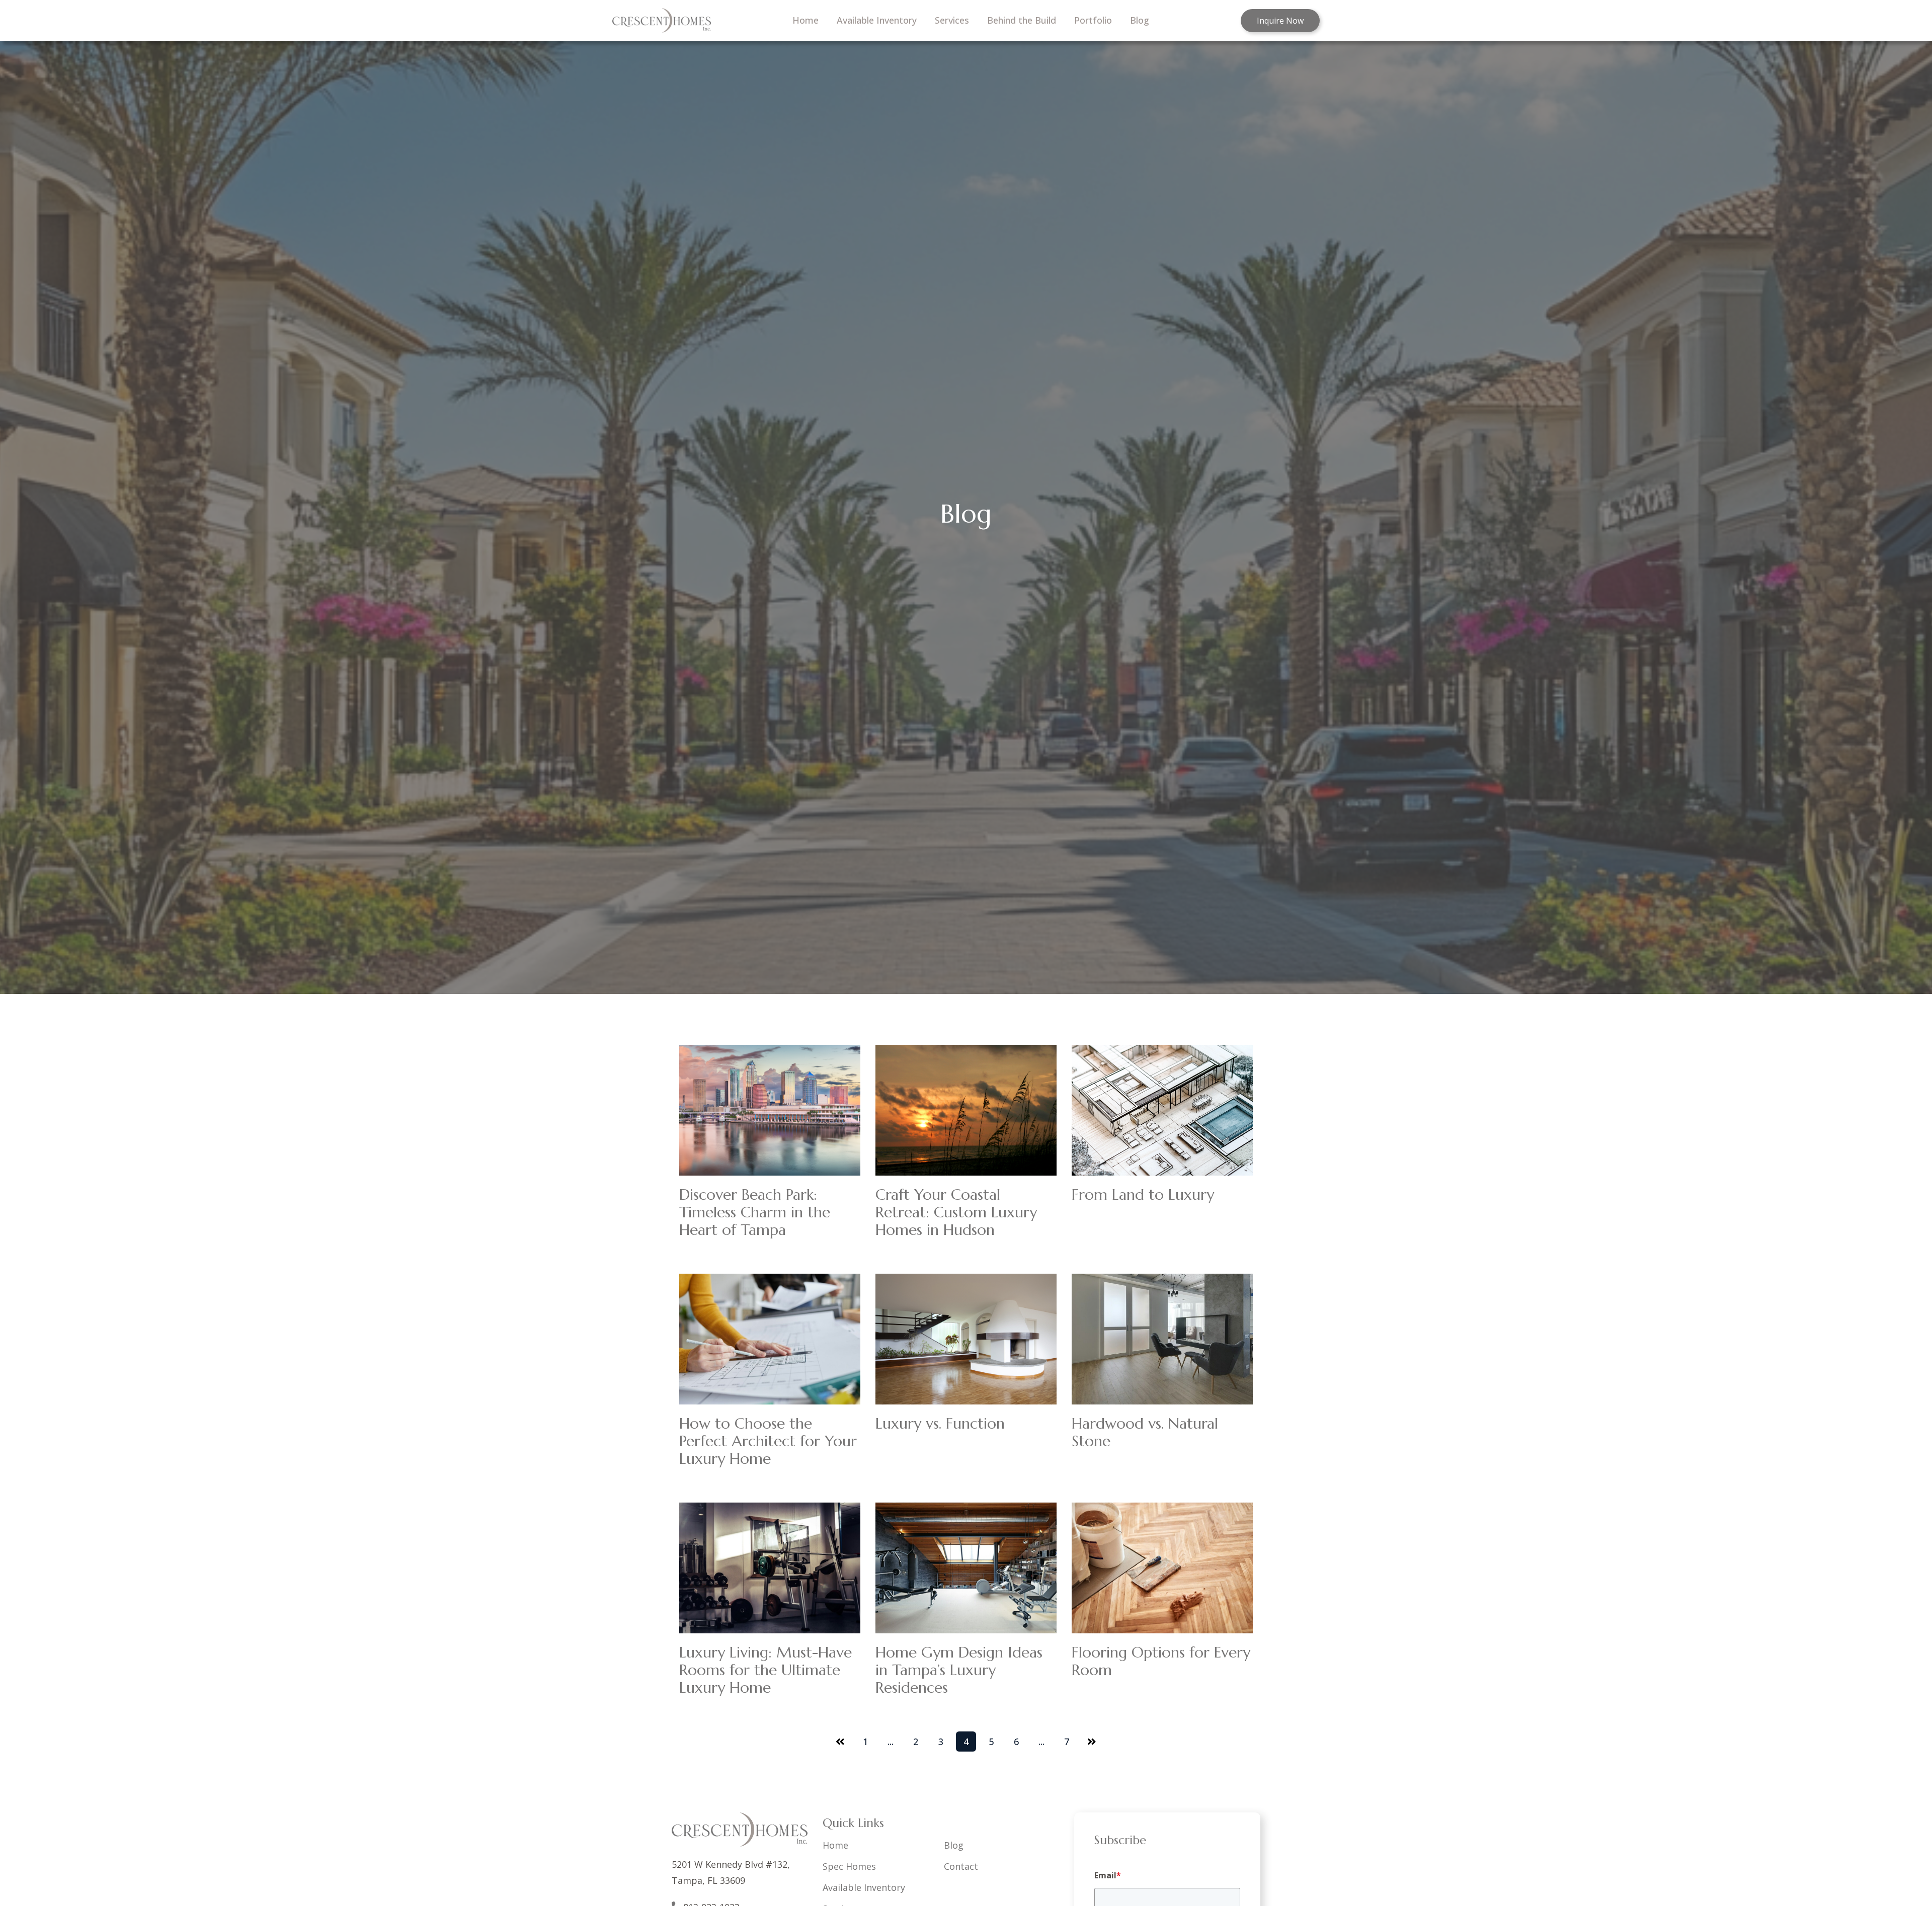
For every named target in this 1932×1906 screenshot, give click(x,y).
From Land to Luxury (1143, 1194)
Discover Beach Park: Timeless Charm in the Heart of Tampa (755, 1212)
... (891, 1742)
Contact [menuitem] (961, 1866)
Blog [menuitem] (1140, 20)
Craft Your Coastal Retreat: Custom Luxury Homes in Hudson (956, 1212)
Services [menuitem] (952, 20)
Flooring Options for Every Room (1161, 1661)
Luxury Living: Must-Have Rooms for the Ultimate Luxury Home (766, 1670)
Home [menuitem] (806, 20)
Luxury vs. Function (940, 1423)
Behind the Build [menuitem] (1022, 20)
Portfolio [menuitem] (1093, 20)
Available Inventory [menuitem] (877, 20)
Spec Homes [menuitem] (849, 1866)
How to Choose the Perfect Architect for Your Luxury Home (768, 1441)
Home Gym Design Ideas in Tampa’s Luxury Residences (959, 1670)
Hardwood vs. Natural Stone (1145, 1432)
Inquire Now (1280, 21)
